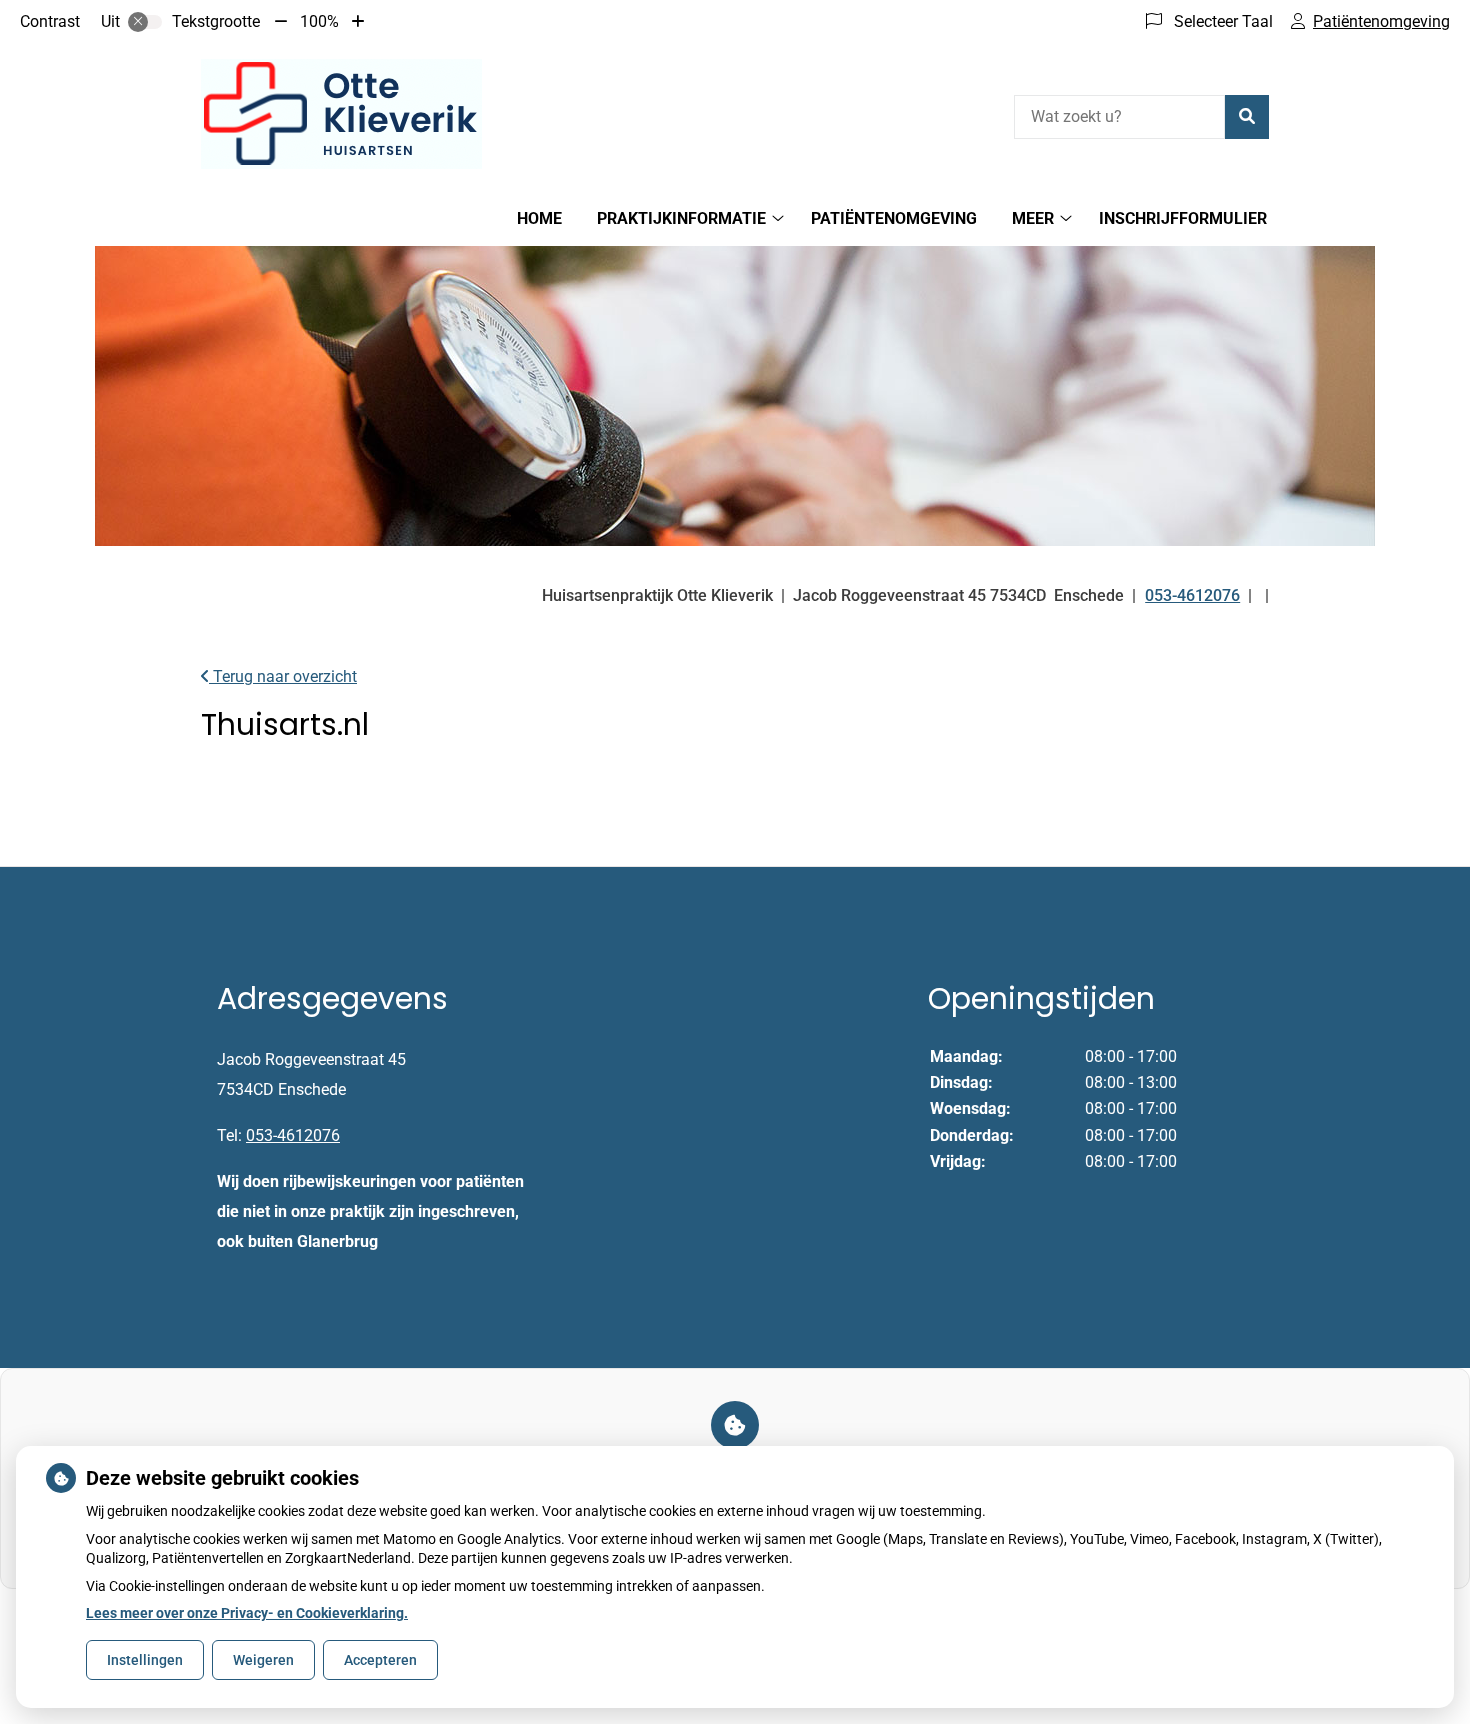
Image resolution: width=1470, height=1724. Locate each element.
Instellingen (145, 1660)
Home (539, 218)
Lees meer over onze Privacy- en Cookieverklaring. (247, 1613)
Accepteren (380, 1660)
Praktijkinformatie (681, 218)
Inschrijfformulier (1183, 218)
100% (319, 21)
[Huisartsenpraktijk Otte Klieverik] (341, 114)
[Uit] (145, 22)
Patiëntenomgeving (894, 218)
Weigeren (263, 1660)
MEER (1033, 218)
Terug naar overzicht (283, 676)
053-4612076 (293, 1135)
